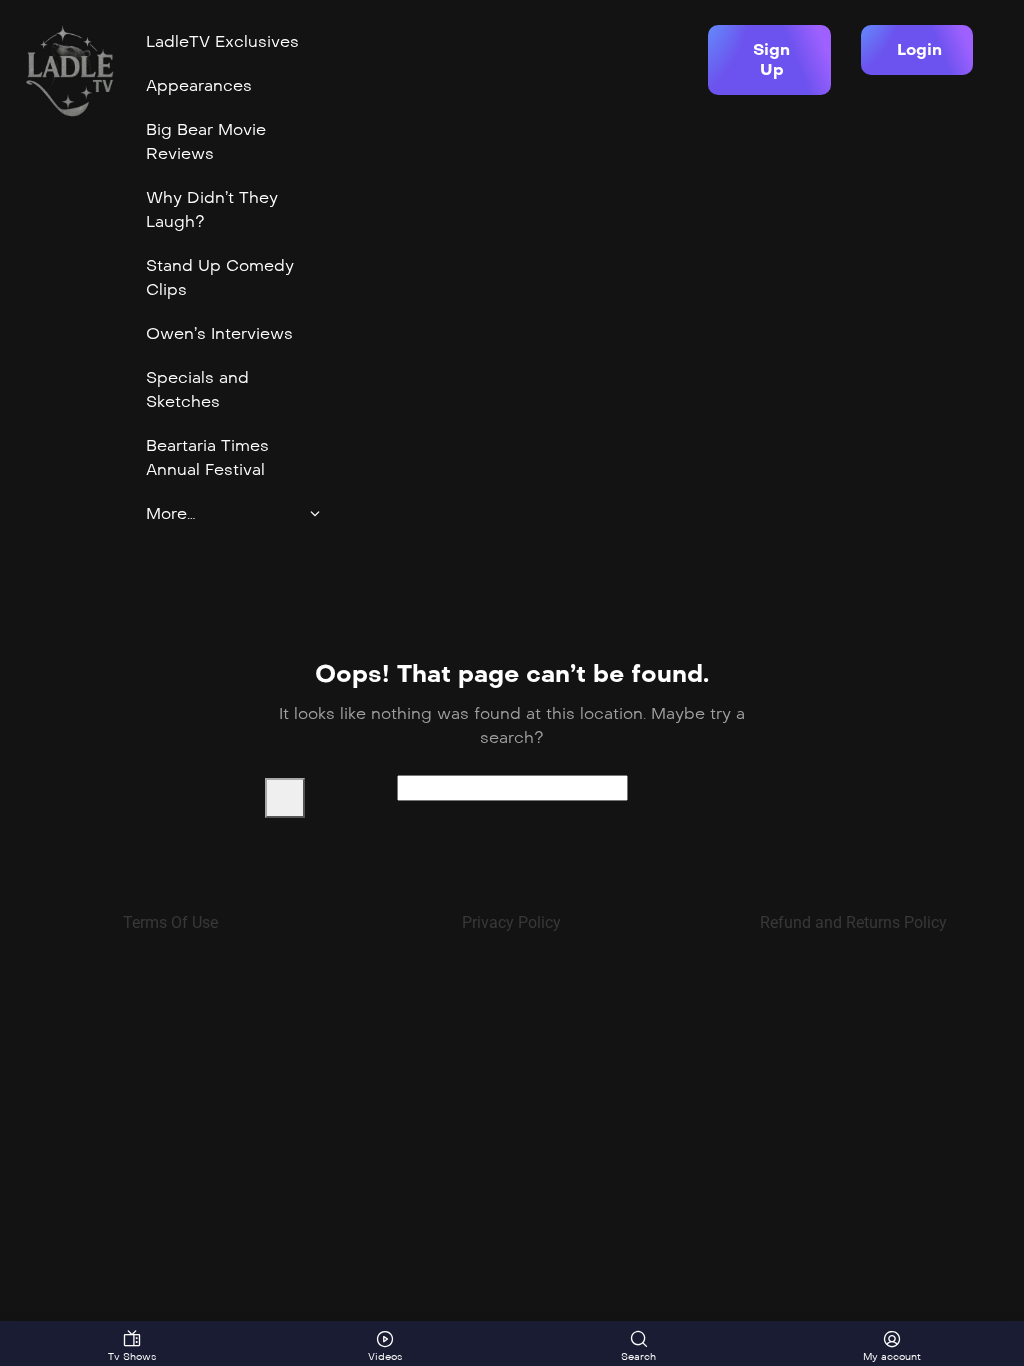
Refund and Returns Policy (853, 922)
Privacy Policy (511, 922)
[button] (769, 60)
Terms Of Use (170, 922)
